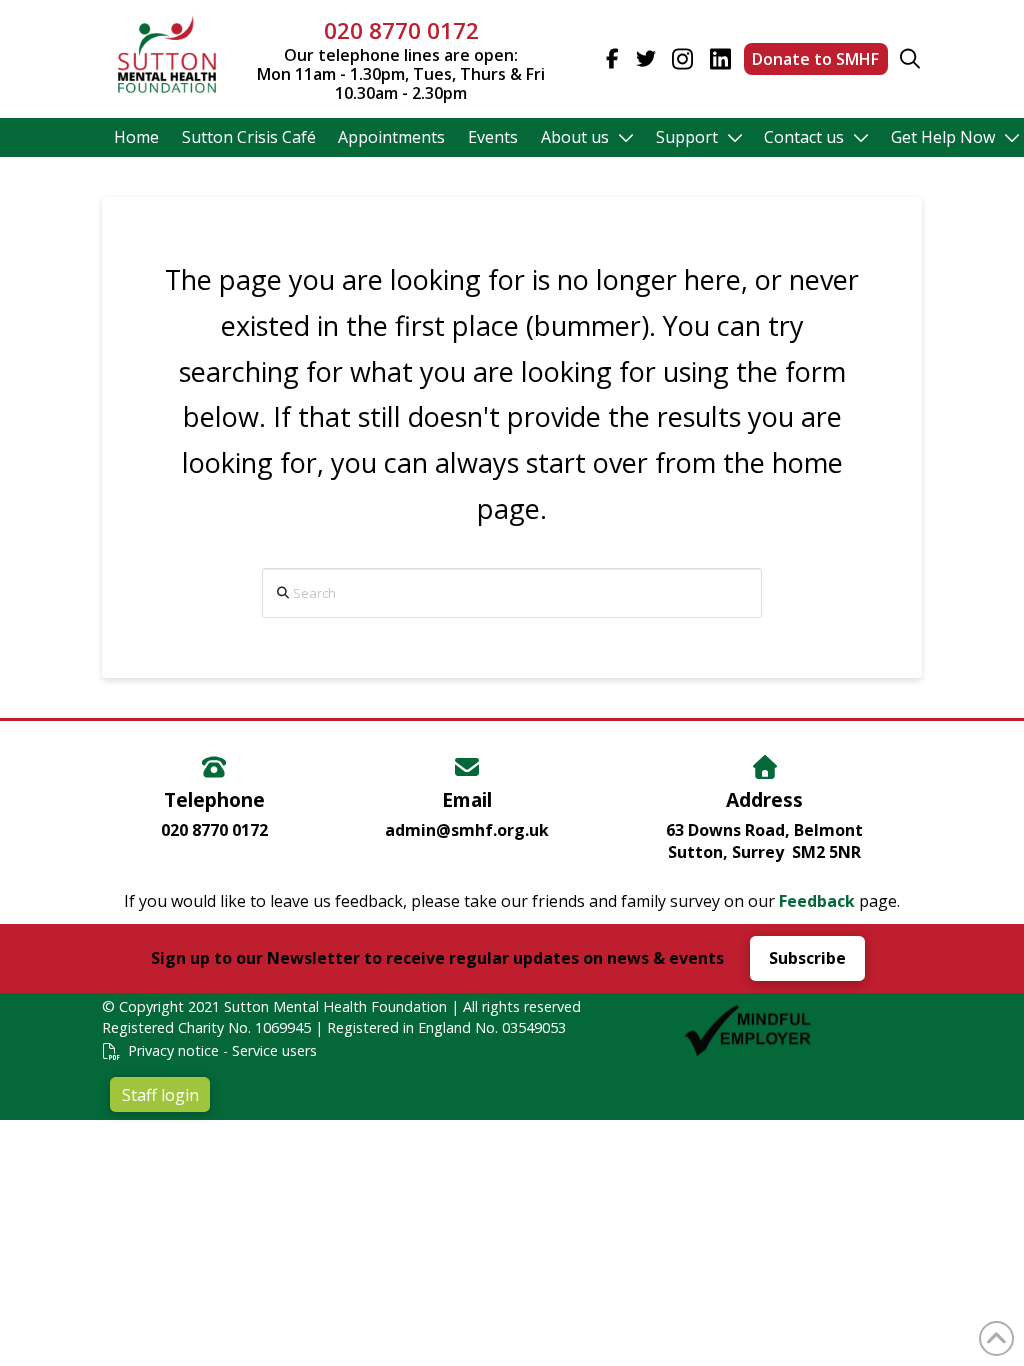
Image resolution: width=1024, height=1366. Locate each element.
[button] (910, 59)
